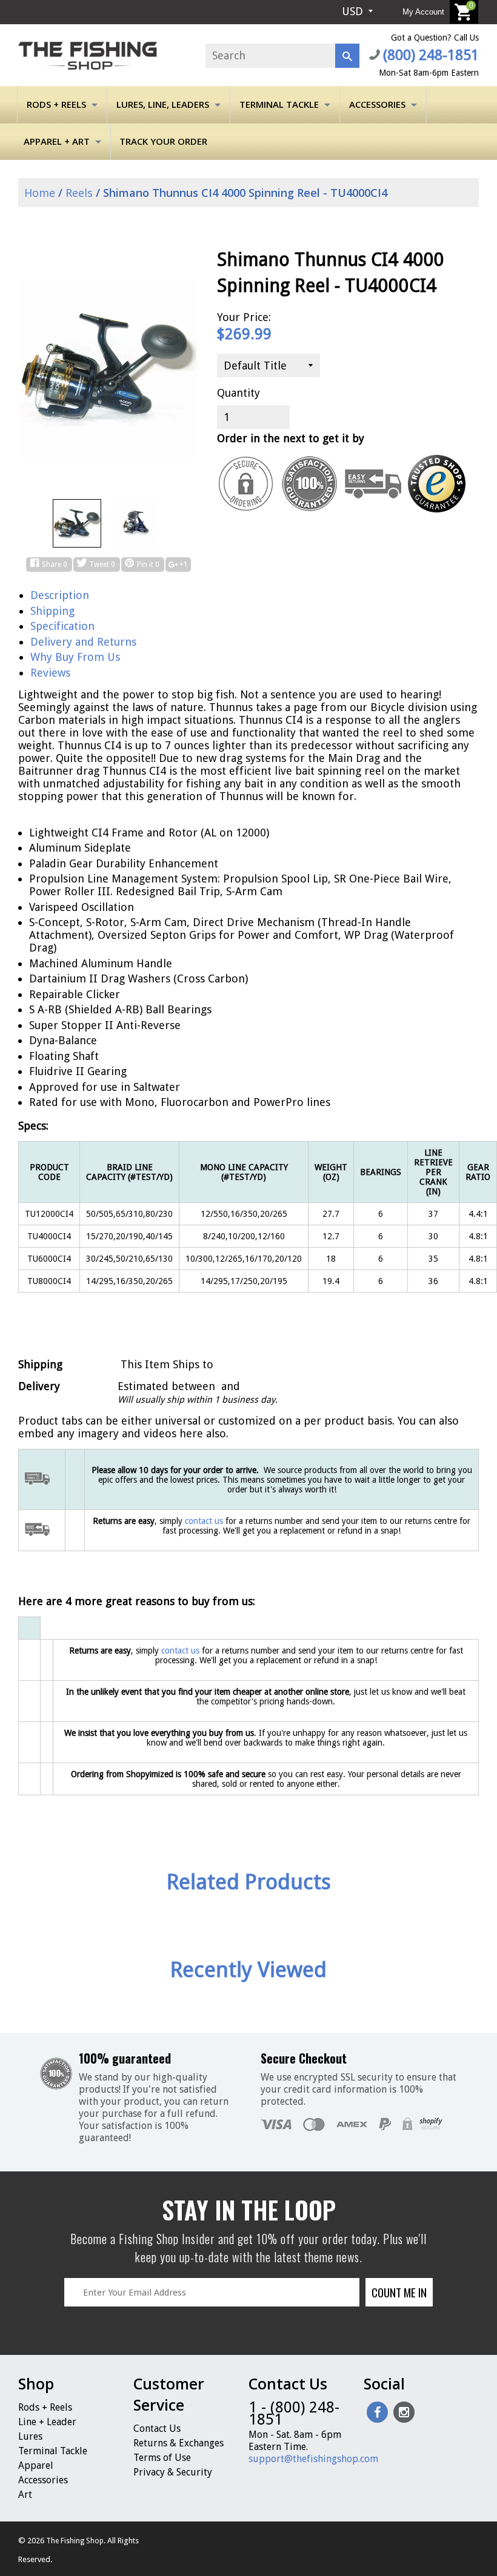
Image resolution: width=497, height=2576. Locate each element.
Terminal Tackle (279, 104)
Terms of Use (162, 2458)
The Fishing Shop (75, 2541)
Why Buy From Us (75, 657)
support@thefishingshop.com (313, 2459)
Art (25, 2495)
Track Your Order (163, 141)
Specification (62, 626)
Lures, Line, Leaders (163, 104)
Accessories (377, 104)
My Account (423, 12)
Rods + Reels (56, 104)
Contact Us (157, 2429)
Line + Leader (47, 2422)
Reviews (50, 673)
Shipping (52, 611)
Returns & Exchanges (178, 2443)
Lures (30, 2436)
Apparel (36, 2465)
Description (60, 595)
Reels (79, 193)
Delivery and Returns (83, 642)
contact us (180, 1651)
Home (38, 193)
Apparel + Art (57, 141)
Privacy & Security (173, 2472)
